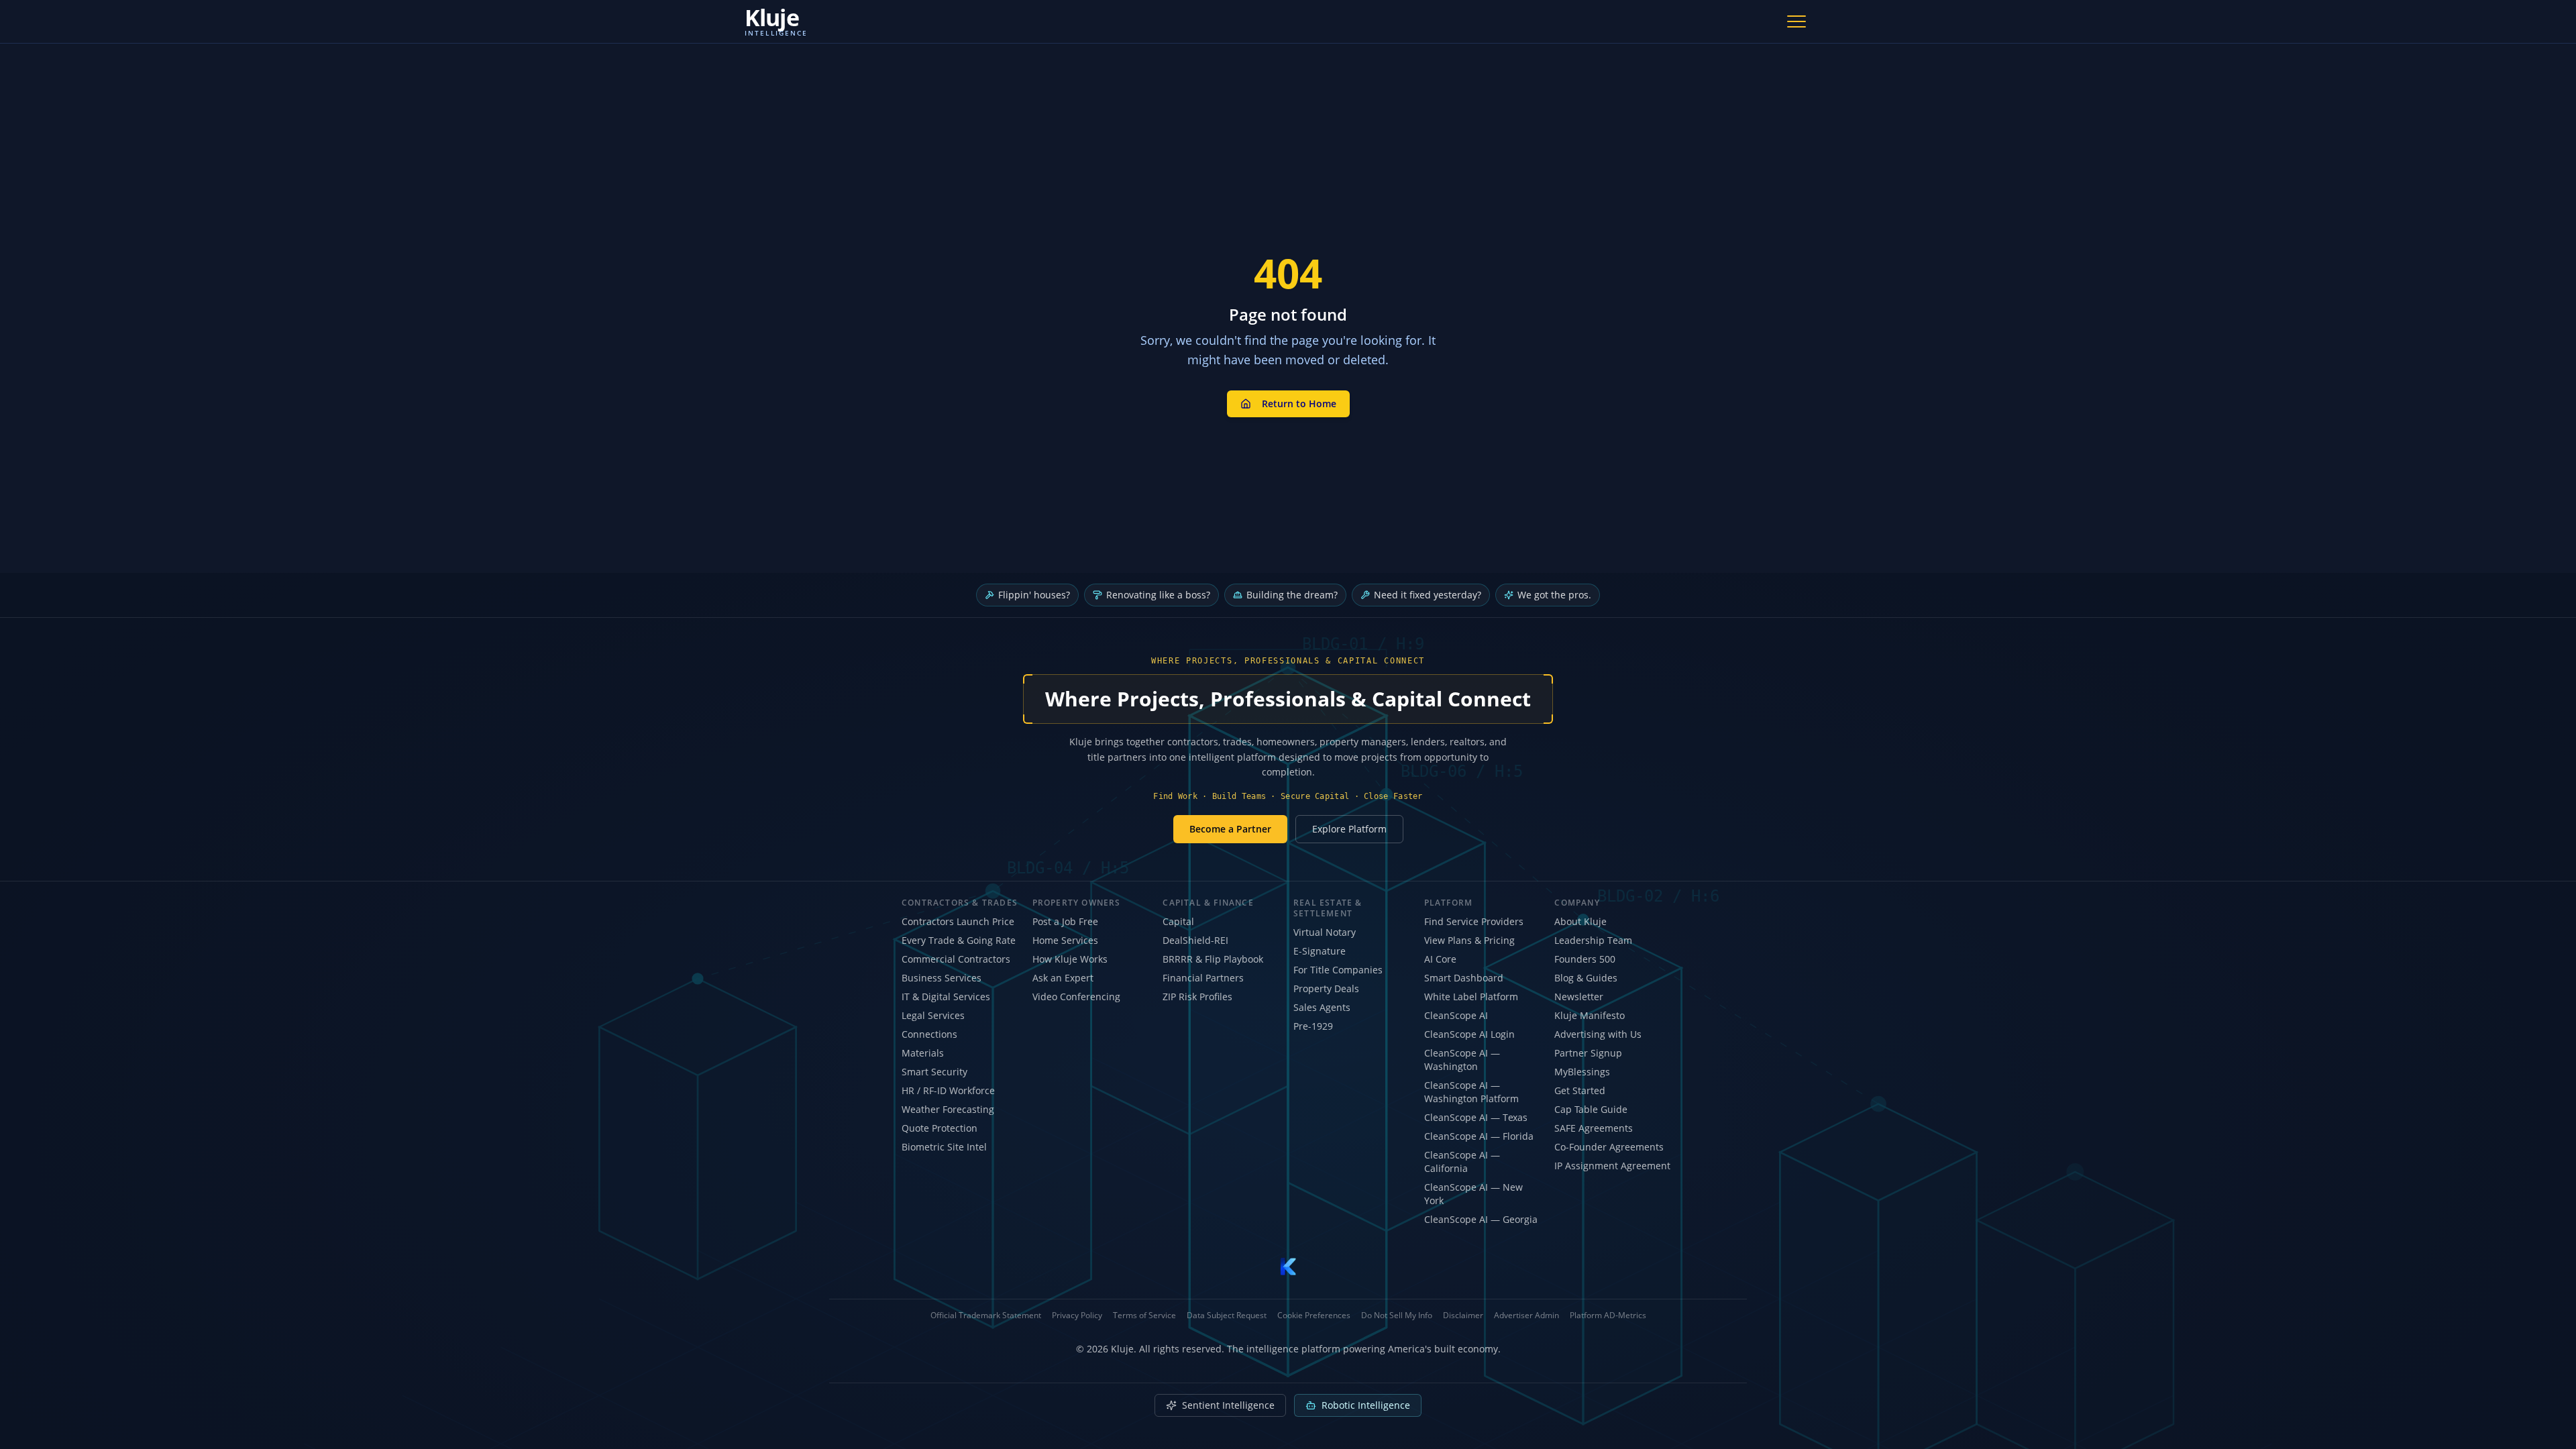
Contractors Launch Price (958, 921)
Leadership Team (1593, 940)
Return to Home (1299, 404)
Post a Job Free (1065, 921)
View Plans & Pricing (1469, 940)
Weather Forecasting (948, 1109)
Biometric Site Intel (944, 1147)
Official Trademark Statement (986, 1316)
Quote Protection (940, 1128)
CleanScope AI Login (1469, 1034)
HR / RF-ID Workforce (948, 1090)
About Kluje (1580, 921)
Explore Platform (1349, 829)
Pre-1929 (1313, 1026)
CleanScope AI (1456, 1015)
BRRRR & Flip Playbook (1213, 959)
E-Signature (1320, 951)
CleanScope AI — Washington (1462, 1060)
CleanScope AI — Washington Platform (1471, 1092)
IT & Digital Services (946, 997)
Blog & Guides (1586, 978)
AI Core (1440, 959)
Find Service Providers (1474, 921)
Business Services (942, 978)
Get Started (1580, 1090)
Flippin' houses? (1034, 595)
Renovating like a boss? (1158, 595)
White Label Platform (1471, 997)
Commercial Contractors (956, 959)
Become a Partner (1230, 829)
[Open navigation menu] (1796, 21)
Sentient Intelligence (1228, 1405)
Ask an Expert (1063, 978)
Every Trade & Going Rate (959, 940)
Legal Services (933, 1015)
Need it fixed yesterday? (1428, 595)
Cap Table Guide (1591, 1109)
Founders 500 (1585, 959)
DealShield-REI (1195, 940)
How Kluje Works (1070, 959)
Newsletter (1579, 997)
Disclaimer (1463, 1316)
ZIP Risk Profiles (1197, 997)
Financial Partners (1203, 978)
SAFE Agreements (1594, 1128)
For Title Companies (1338, 970)
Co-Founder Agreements (1609, 1147)
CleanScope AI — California (1462, 1162)
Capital (1178, 921)
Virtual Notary (1325, 932)
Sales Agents (1322, 1007)
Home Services (1065, 940)
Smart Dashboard (1464, 978)
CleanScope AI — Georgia (1481, 1219)
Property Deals (1326, 988)
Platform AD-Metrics (1608, 1316)
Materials (923, 1053)
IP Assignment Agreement (1612, 1166)
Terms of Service (1144, 1316)
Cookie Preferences (1314, 1316)
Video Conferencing (1076, 997)
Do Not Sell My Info (1397, 1316)
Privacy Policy (1077, 1316)
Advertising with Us (1598, 1034)
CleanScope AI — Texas (1476, 1117)
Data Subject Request (1227, 1316)
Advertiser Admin (1526, 1316)
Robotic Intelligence (1366, 1405)
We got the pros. (1554, 595)
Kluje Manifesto (1590, 1015)
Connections (929, 1034)
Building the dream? (1292, 595)
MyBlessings (1582, 1072)
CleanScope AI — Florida (1479, 1136)
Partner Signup (1588, 1053)
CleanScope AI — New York (1473, 1194)
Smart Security (934, 1072)
